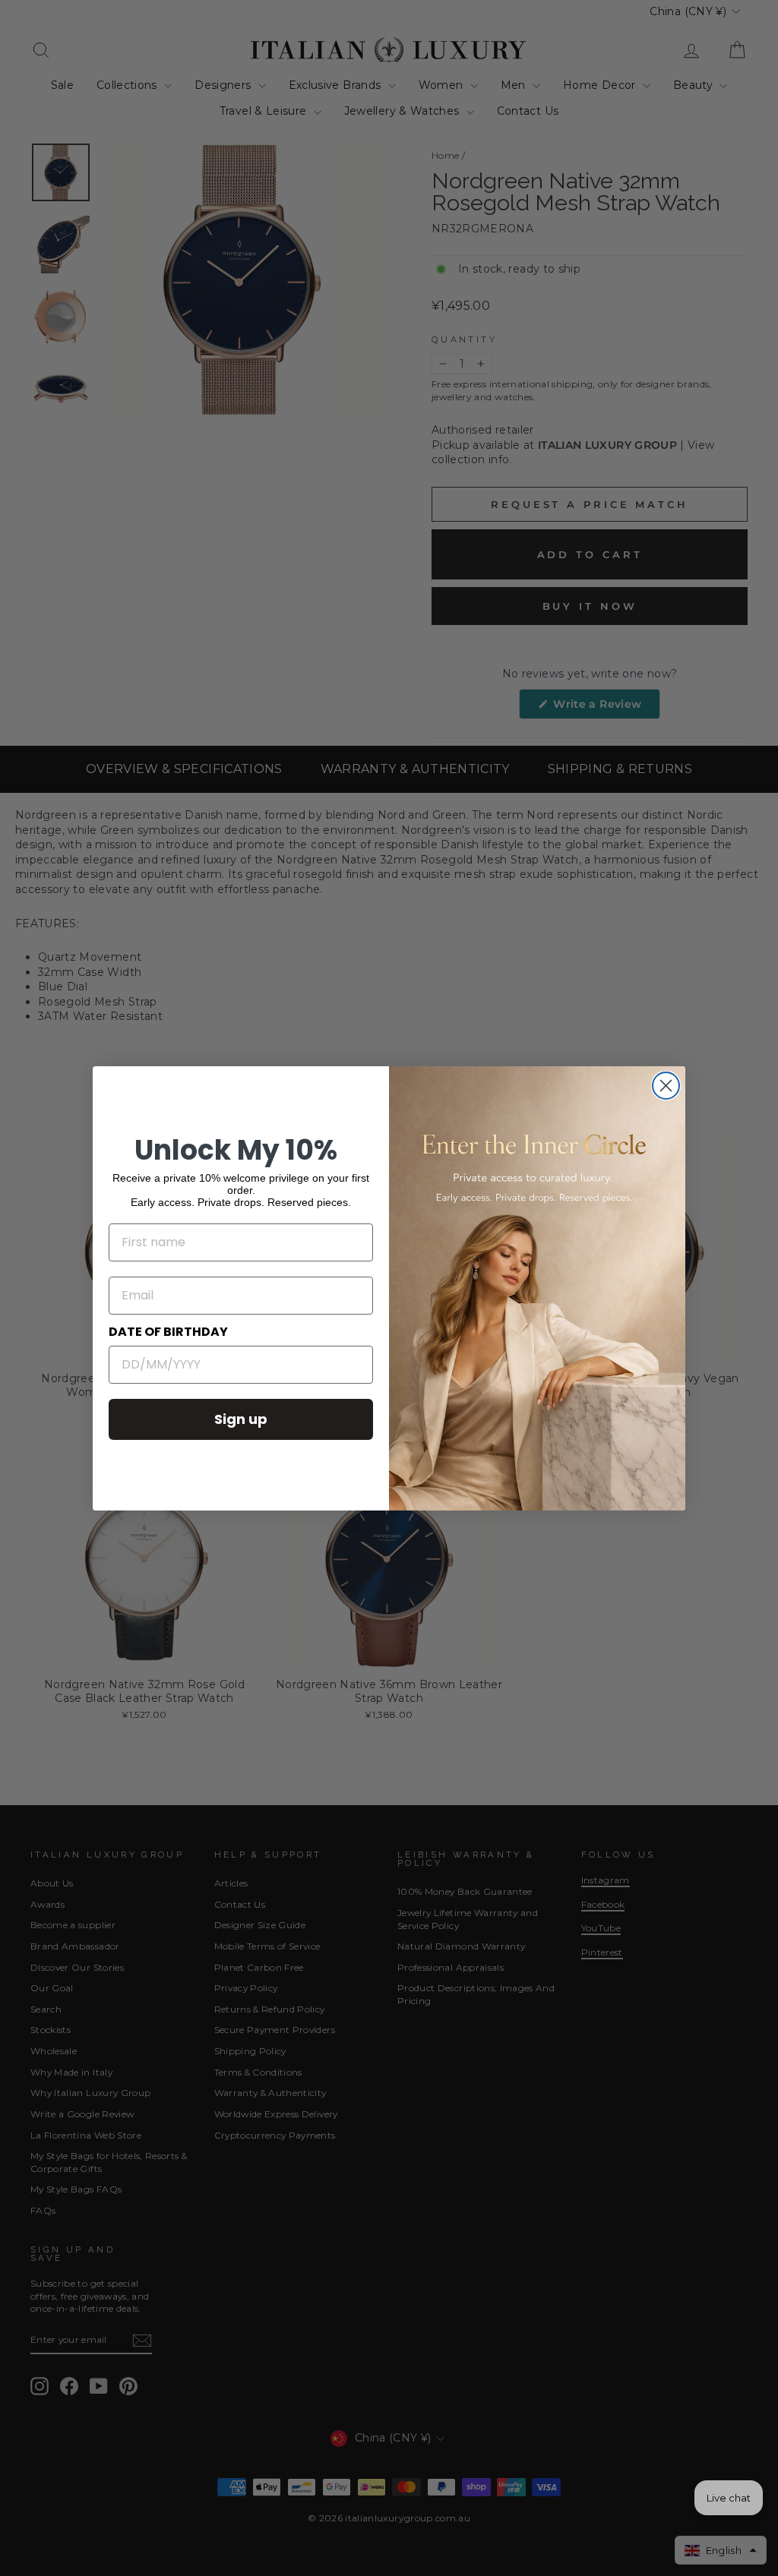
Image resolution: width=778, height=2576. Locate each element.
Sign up (241, 1419)
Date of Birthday (168, 1332)
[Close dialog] (666, 1086)
